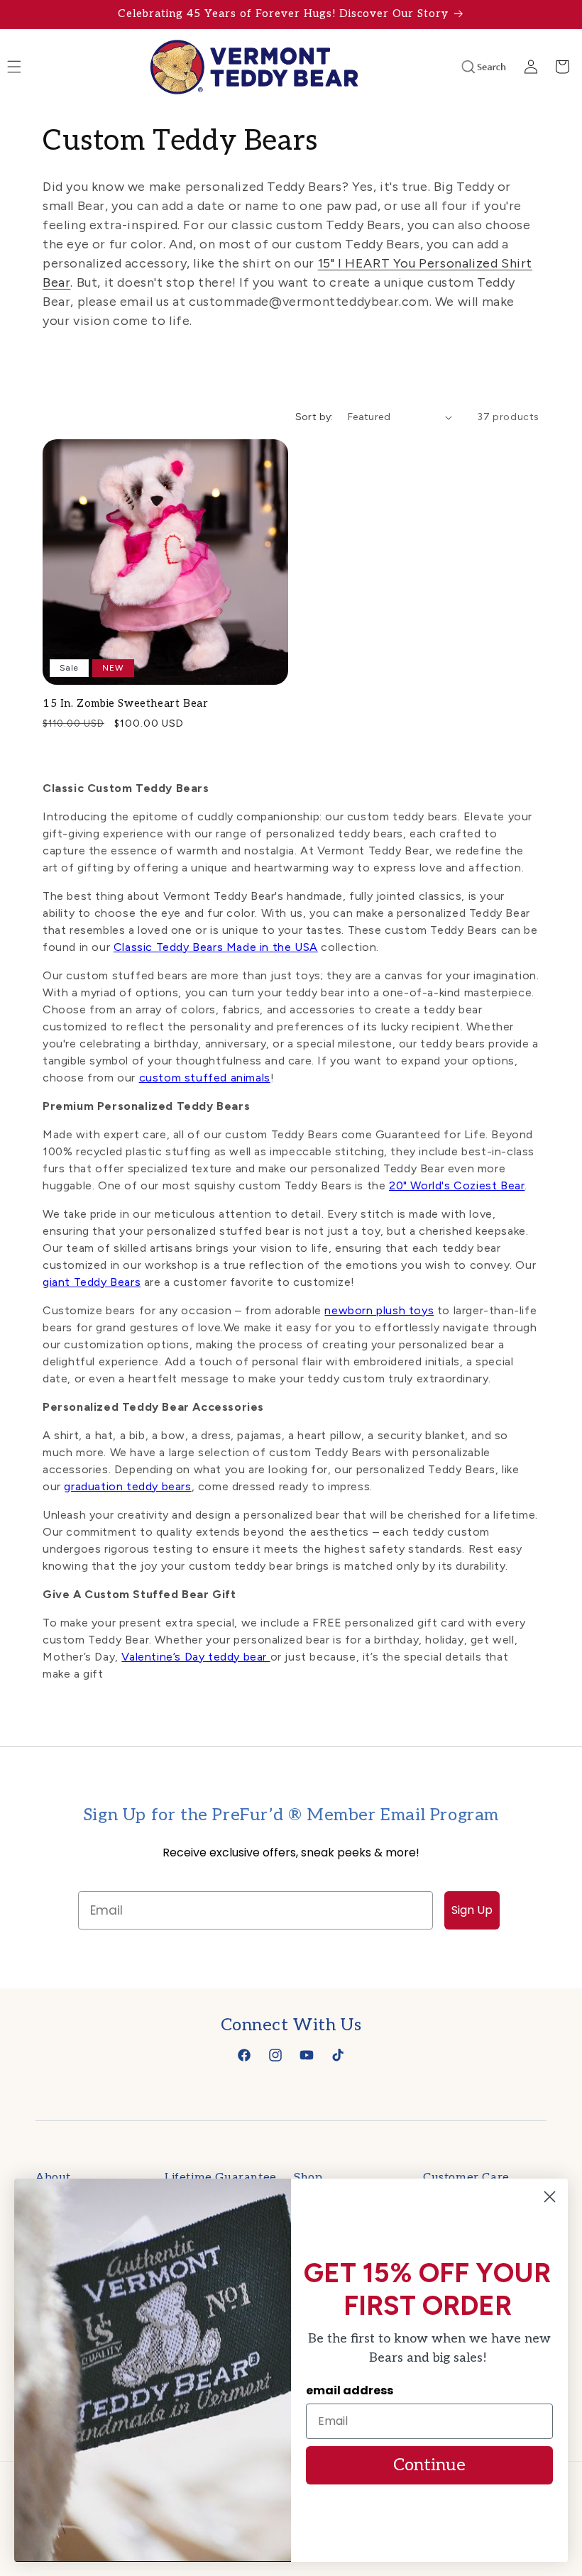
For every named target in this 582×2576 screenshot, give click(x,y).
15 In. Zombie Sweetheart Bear (125, 703)
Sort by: (314, 417)
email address (350, 2390)
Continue (429, 2465)
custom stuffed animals (205, 1078)
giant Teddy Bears (92, 1282)
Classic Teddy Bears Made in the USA (216, 947)
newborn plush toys (379, 1310)
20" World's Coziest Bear (457, 1185)
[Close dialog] (550, 2197)
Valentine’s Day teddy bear (196, 1657)
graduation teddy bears (127, 1486)
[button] (464, 67)
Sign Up (472, 1910)
